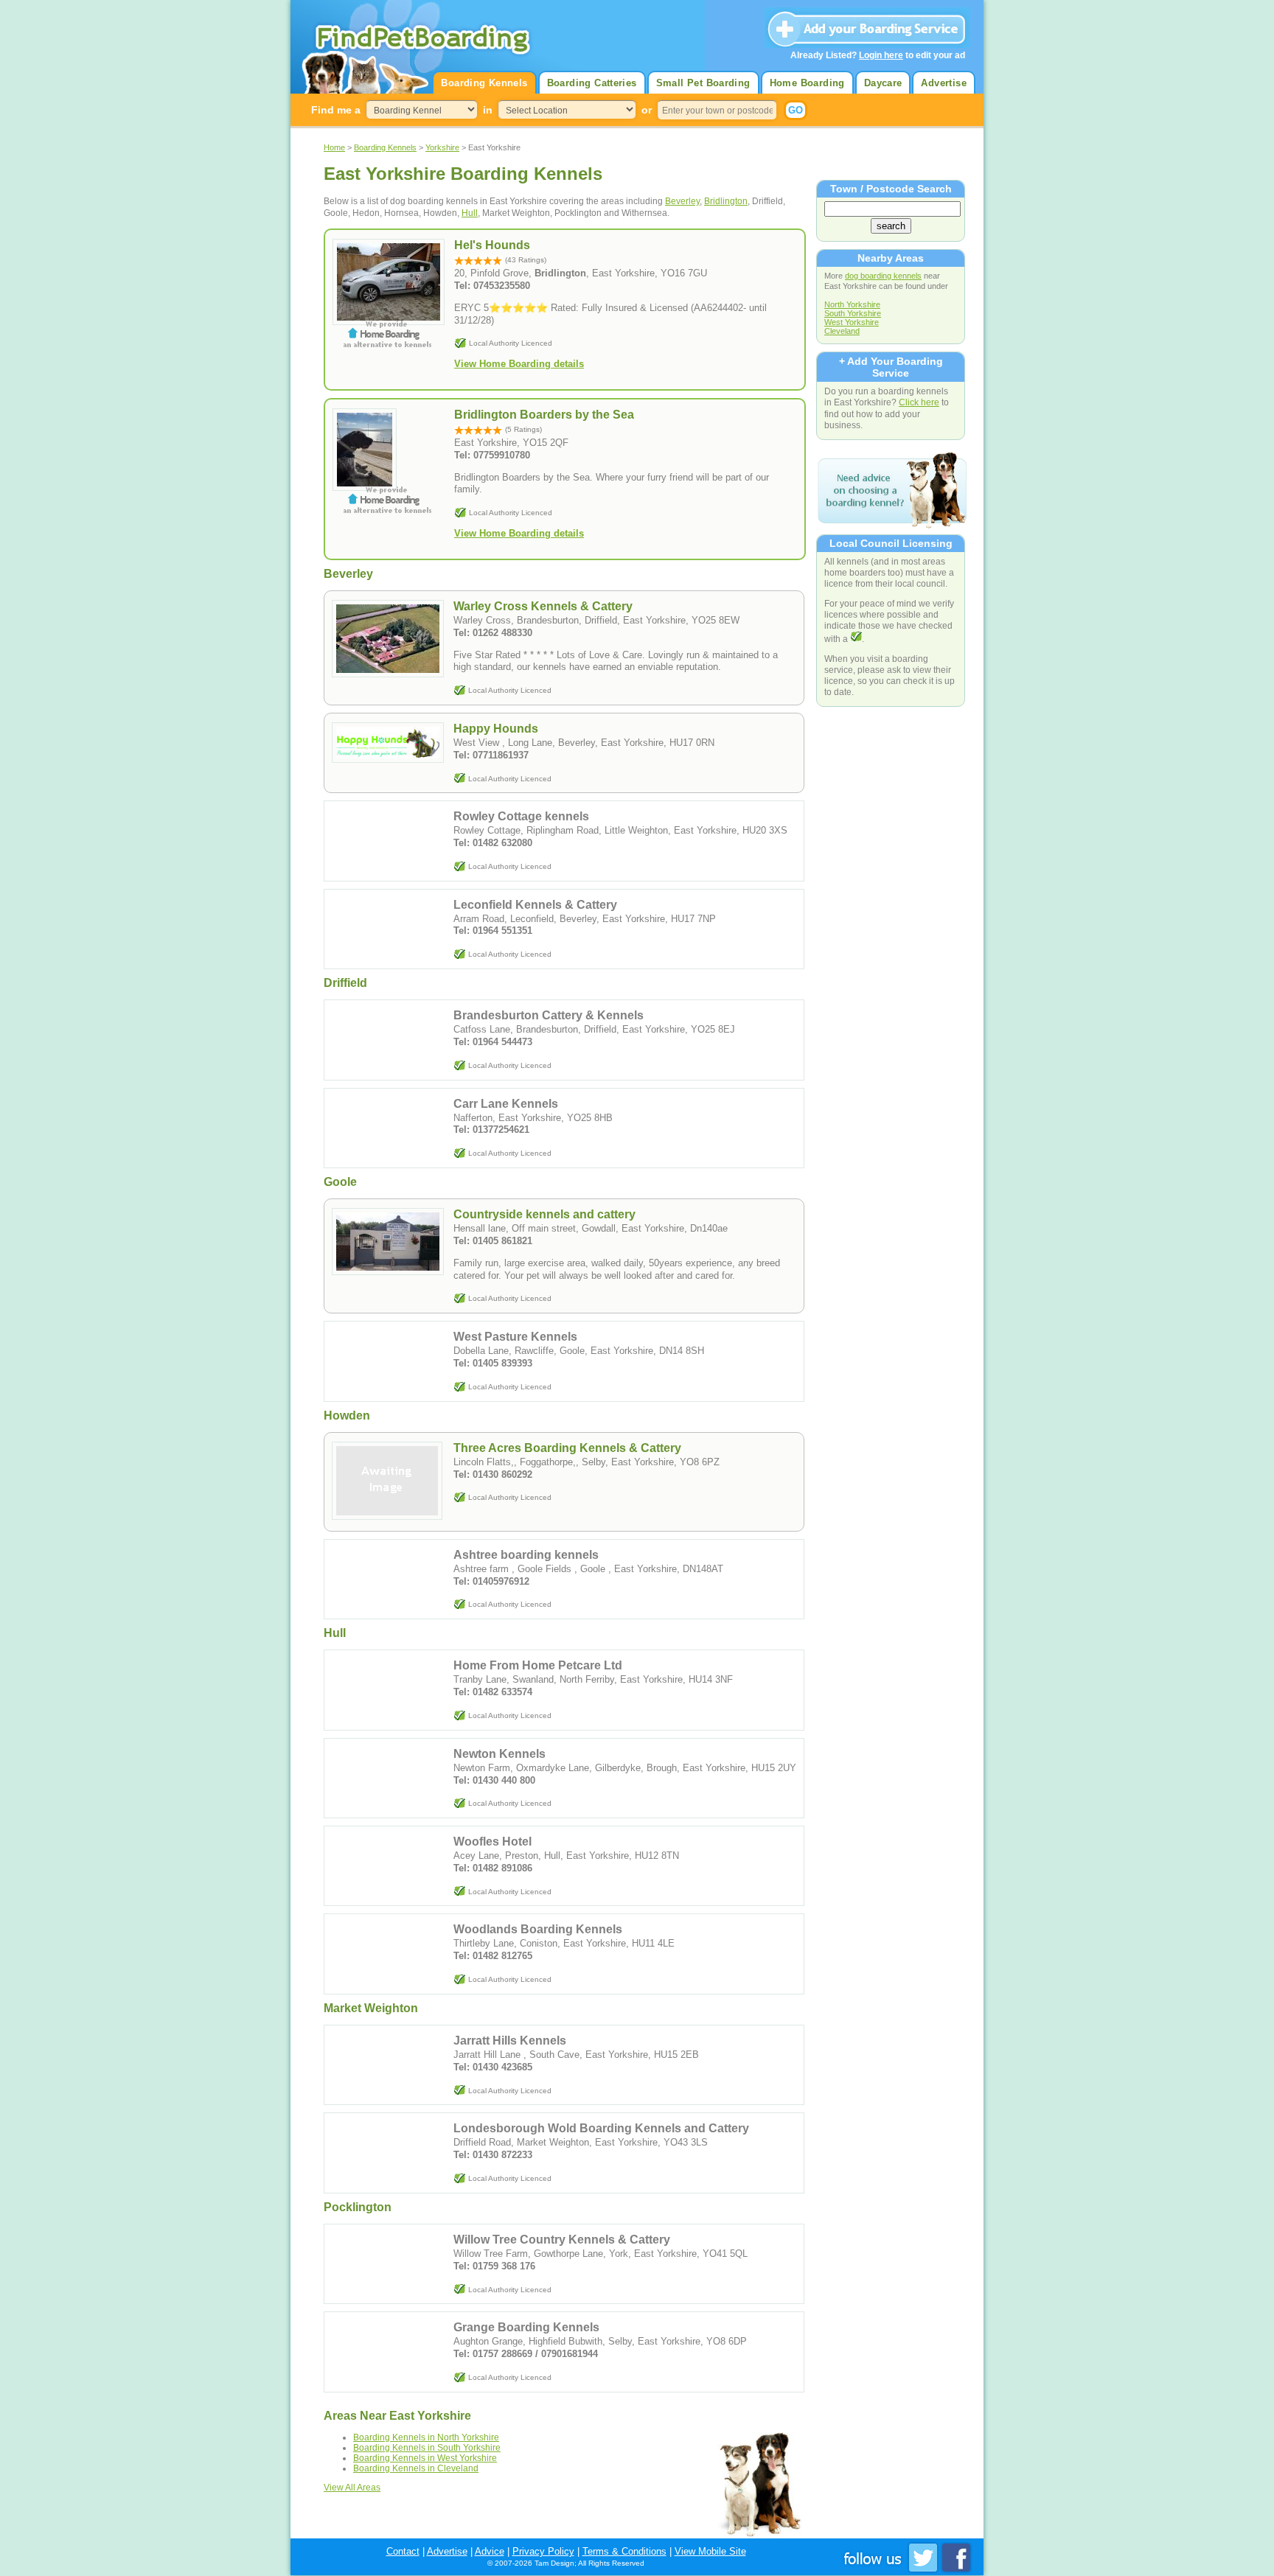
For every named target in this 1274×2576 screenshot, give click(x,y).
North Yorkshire (852, 304)
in (488, 110)
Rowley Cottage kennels (521, 816)
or (647, 110)
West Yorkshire (852, 322)
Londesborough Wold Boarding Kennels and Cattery (601, 2128)
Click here (919, 402)
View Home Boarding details (519, 364)
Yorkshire (442, 147)
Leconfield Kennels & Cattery (535, 905)
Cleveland (842, 331)
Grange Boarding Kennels (526, 2327)
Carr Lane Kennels (506, 1104)
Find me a (336, 110)
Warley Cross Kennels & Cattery (543, 606)
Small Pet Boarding (703, 83)
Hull (470, 213)
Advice (490, 2551)
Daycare (883, 83)
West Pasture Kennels (515, 1337)
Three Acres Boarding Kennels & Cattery (567, 1448)
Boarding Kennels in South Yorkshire (427, 2448)
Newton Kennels (499, 1754)
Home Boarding (807, 83)
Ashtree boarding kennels (526, 1555)
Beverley (682, 201)
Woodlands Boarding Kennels (538, 1929)
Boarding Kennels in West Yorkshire (425, 2458)
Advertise (944, 83)
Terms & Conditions (624, 2551)
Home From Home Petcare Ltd (538, 1665)
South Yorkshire (853, 313)
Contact (403, 2551)
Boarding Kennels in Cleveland (416, 2468)
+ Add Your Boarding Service (891, 367)
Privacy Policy (543, 2551)
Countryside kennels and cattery (544, 1214)
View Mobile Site (710, 2551)
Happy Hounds (496, 729)
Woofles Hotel (492, 1842)
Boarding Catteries (592, 83)
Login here (881, 55)
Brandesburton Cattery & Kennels (549, 1015)
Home (334, 147)
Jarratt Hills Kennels (510, 2041)
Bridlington (726, 201)
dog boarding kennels (883, 276)
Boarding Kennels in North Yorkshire (426, 2437)
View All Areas (352, 2488)
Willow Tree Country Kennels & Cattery (562, 2240)
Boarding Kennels (484, 83)
